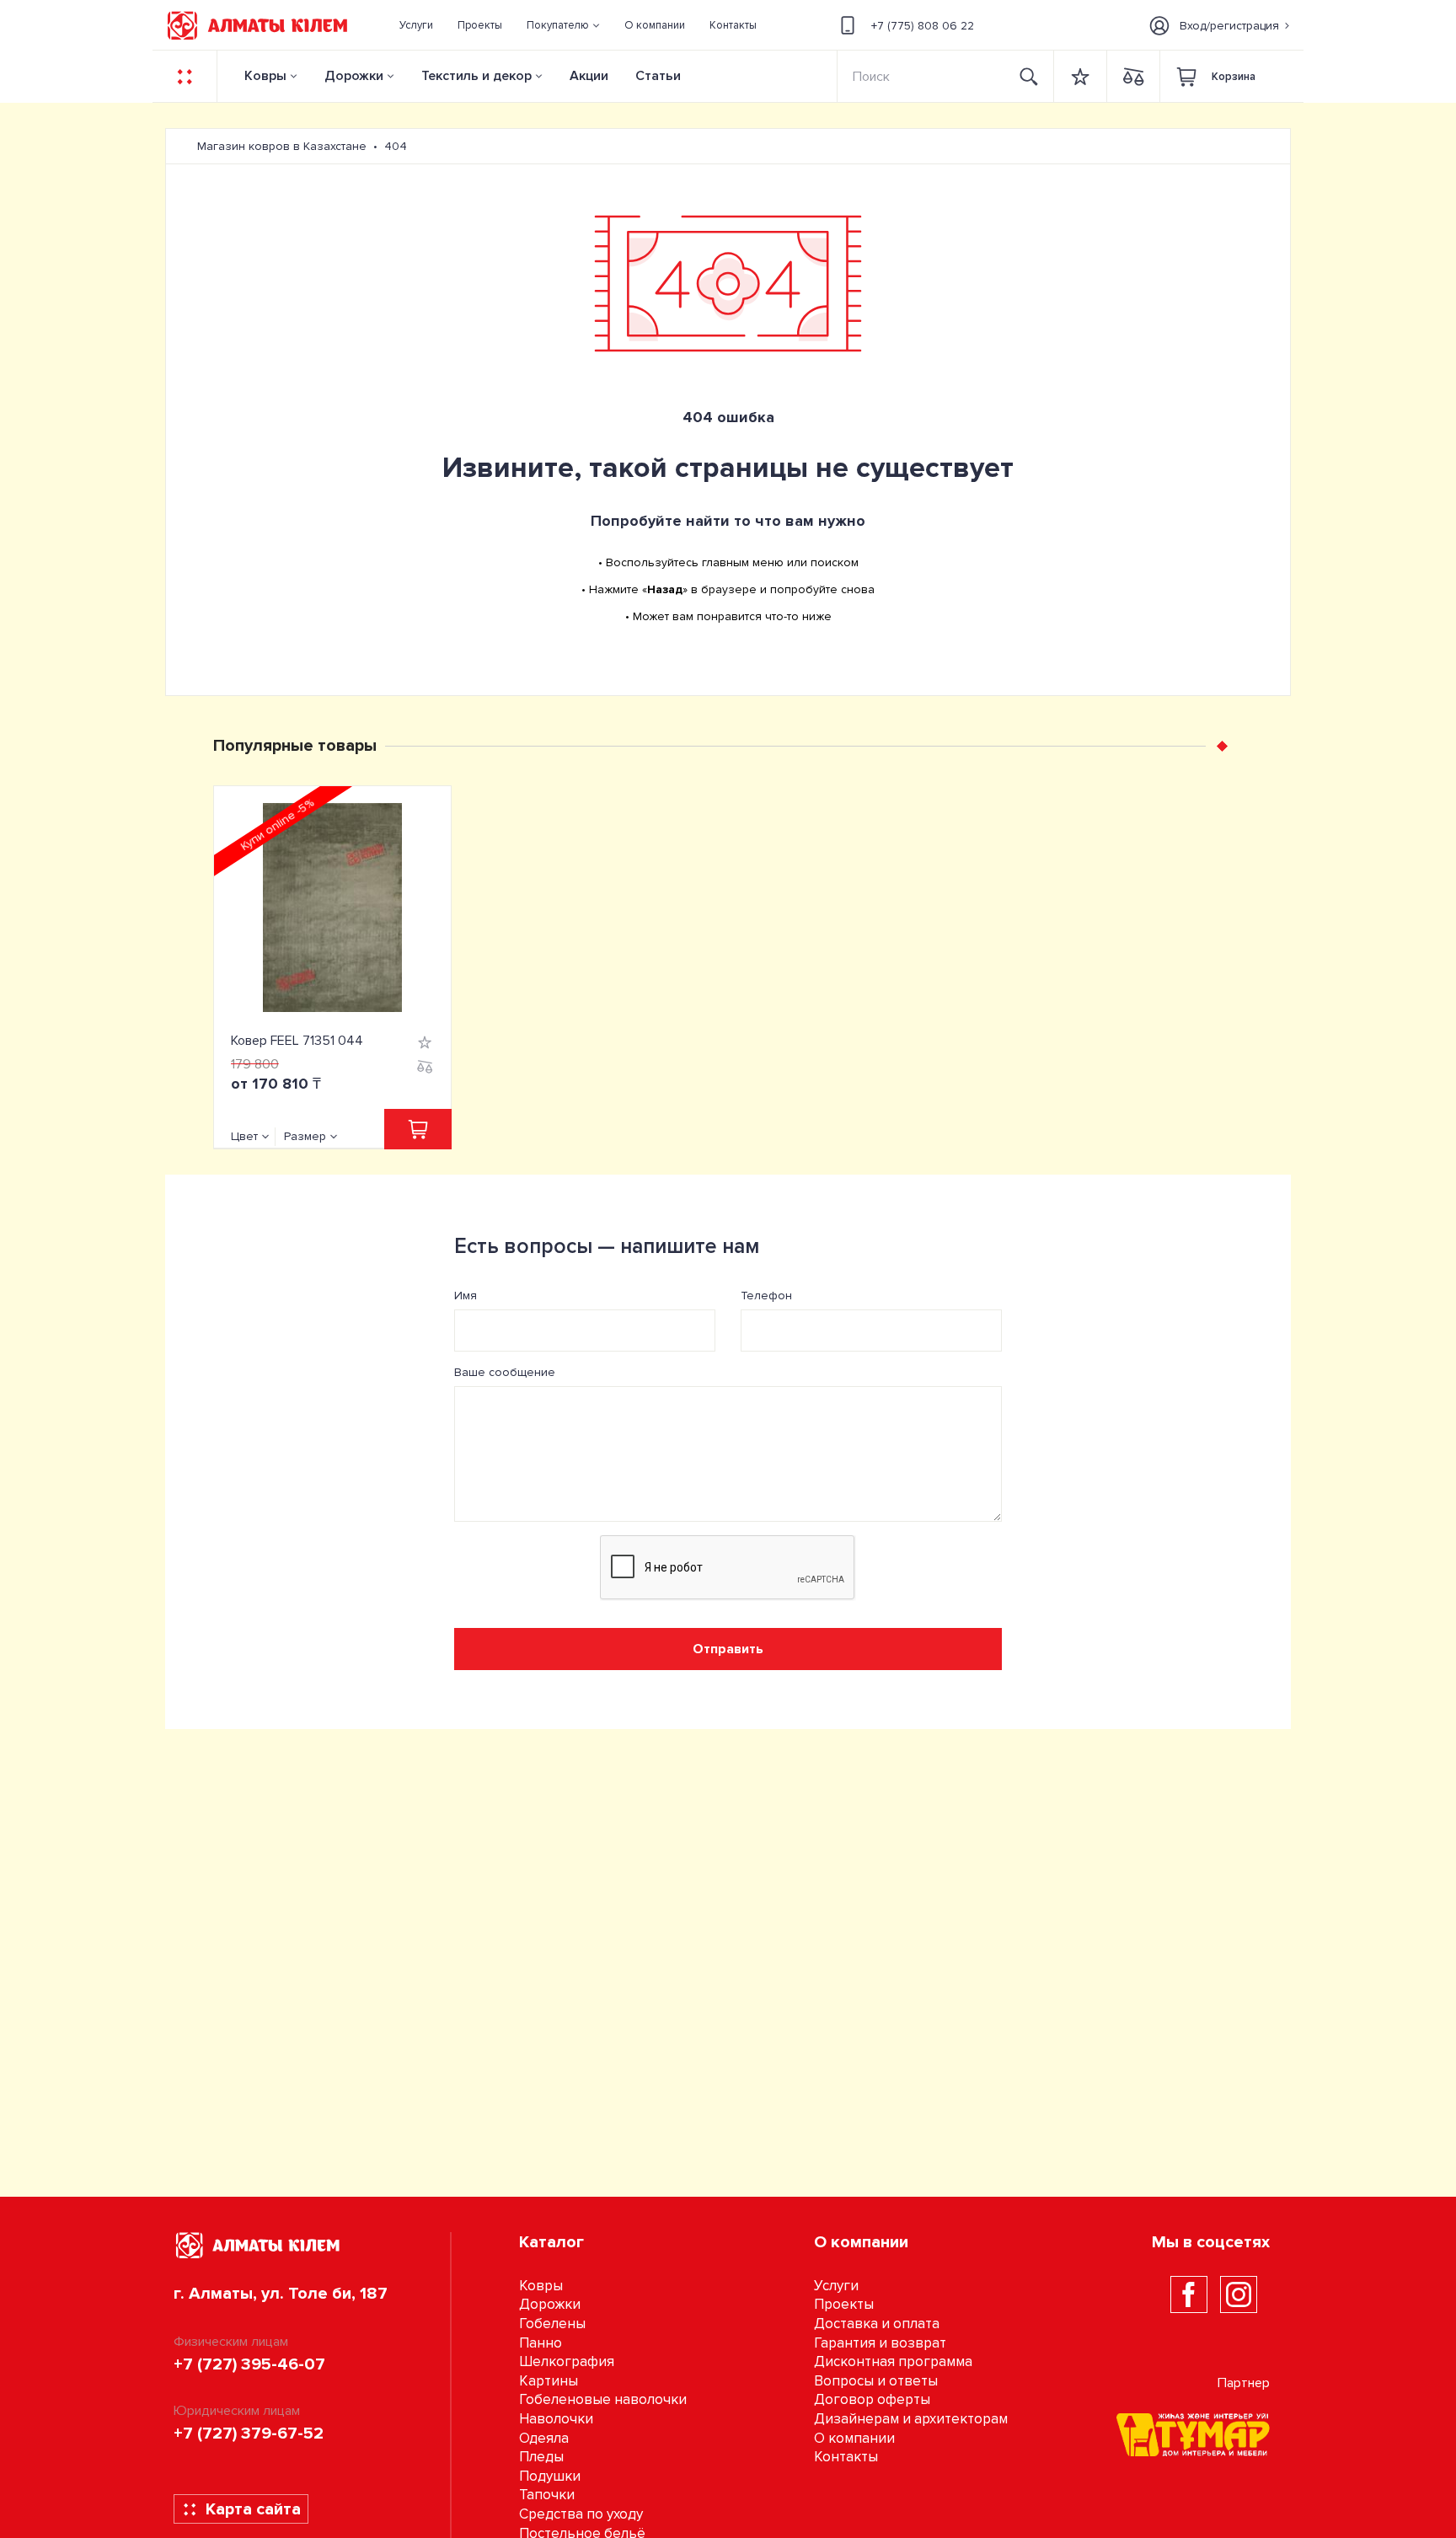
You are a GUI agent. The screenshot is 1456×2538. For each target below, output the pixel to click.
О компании (854, 2438)
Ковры (265, 76)
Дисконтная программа (893, 2361)
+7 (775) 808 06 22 (923, 26)
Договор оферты (872, 2399)
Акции (589, 76)
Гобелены (552, 2324)
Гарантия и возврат (880, 2343)
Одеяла (544, 2438)
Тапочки (547, 2495)
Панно (541, 2343)
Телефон (766, 1296)
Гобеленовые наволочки (603, 2399)
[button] (564, 25)
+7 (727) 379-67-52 (249, 2434)
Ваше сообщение (505, 1372)
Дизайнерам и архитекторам (911, 2419)
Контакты (846, 2457)
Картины (549, 2381)
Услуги (836, 2286)
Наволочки (556, 2419)
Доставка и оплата (877, 2324)
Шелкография (567, 2361)
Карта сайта (253, 2509)
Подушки (550, 2476)
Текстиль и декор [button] (476, 76)
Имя (466, 1296)
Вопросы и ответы (876, 2381)
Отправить (728, 1649)
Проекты (844, 2304)
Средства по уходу (581, 2514)
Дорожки (354, 76)
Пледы (541, 2457)
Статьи (658, 76)
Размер (305, 1136)
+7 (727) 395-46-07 (249, 2364)
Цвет (244, 1136)
